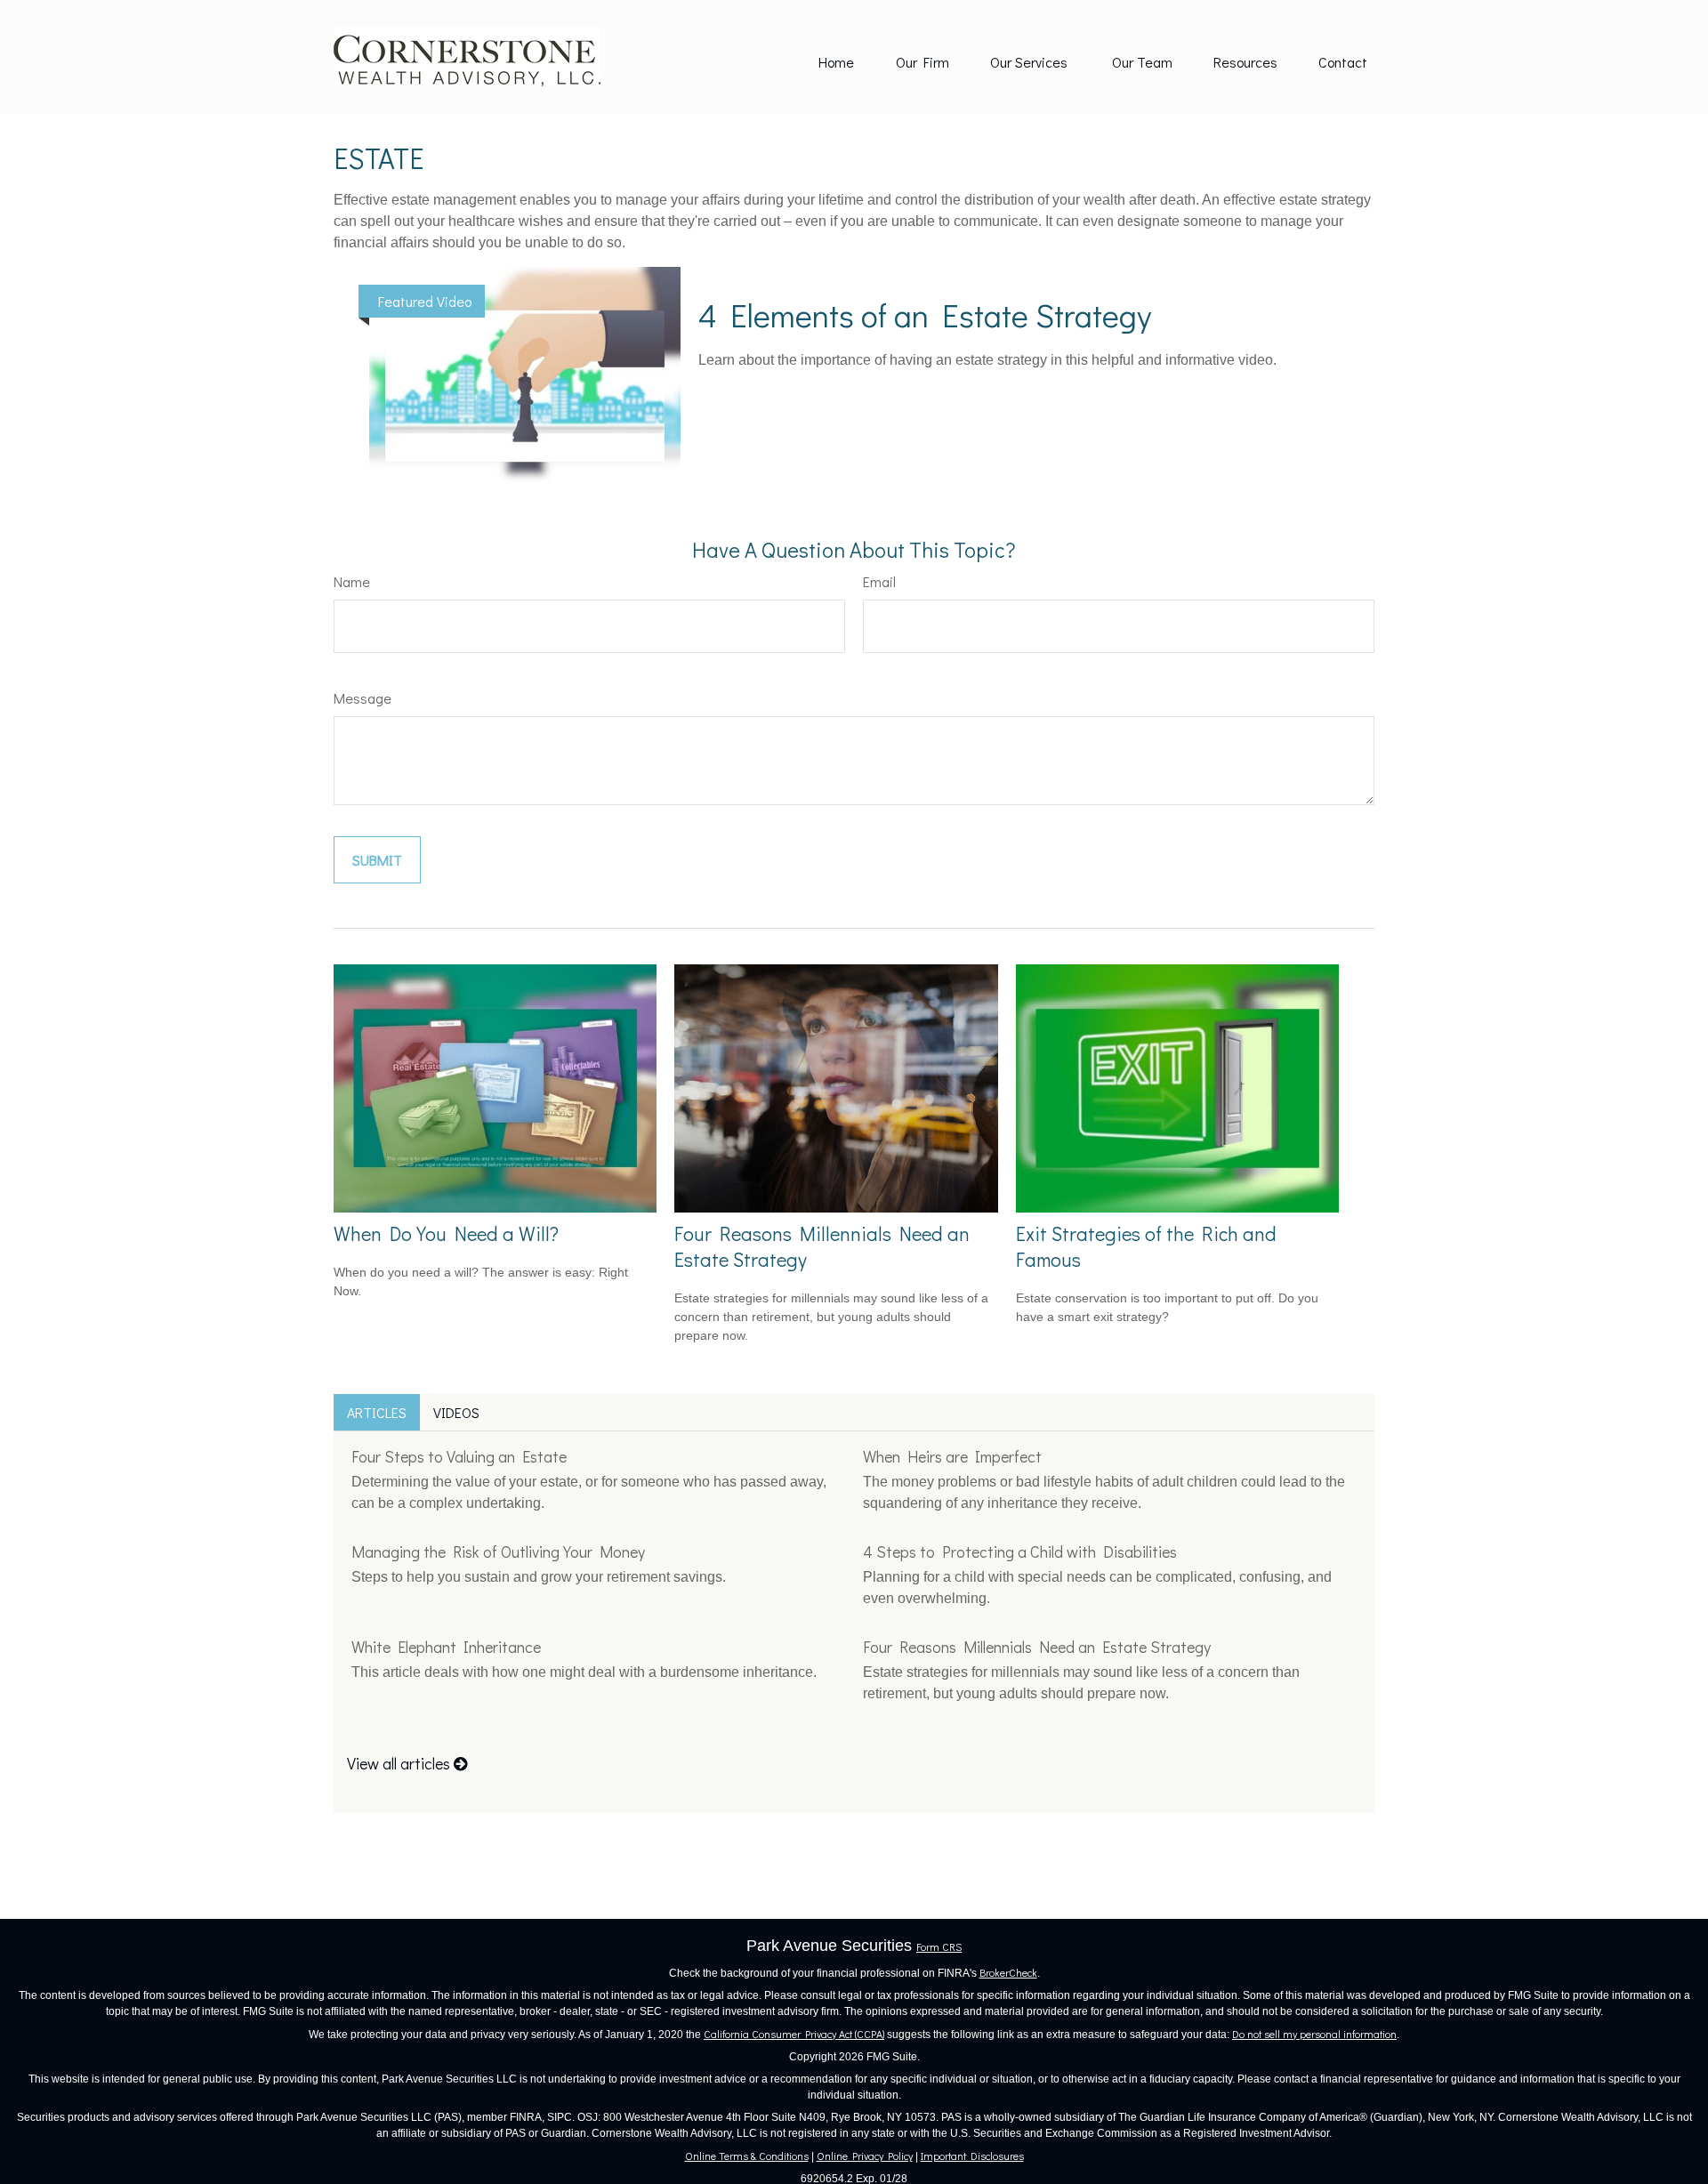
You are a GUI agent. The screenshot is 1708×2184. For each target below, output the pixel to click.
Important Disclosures (972, 2156)
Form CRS (939, 1946)
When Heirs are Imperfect (952, 1456)
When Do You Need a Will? (446, 1233)
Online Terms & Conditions (747, 2156)
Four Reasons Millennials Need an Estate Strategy (1037, 1647)
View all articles (400, 1763)
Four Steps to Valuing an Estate (459, 1456)
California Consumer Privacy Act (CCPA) (794, 2034)
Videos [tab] (456, 1412)
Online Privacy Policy (865, 2156)
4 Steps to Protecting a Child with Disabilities (1020, 1551)
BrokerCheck (1008, 1972)
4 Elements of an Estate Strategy (925, 315)
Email (879, 581)
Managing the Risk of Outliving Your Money (498, 1551)
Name (352, 581)
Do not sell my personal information (1314, 2034)
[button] (836, 61)
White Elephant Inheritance (446, 1647)
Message (363, 698)
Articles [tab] (377, 1412)
